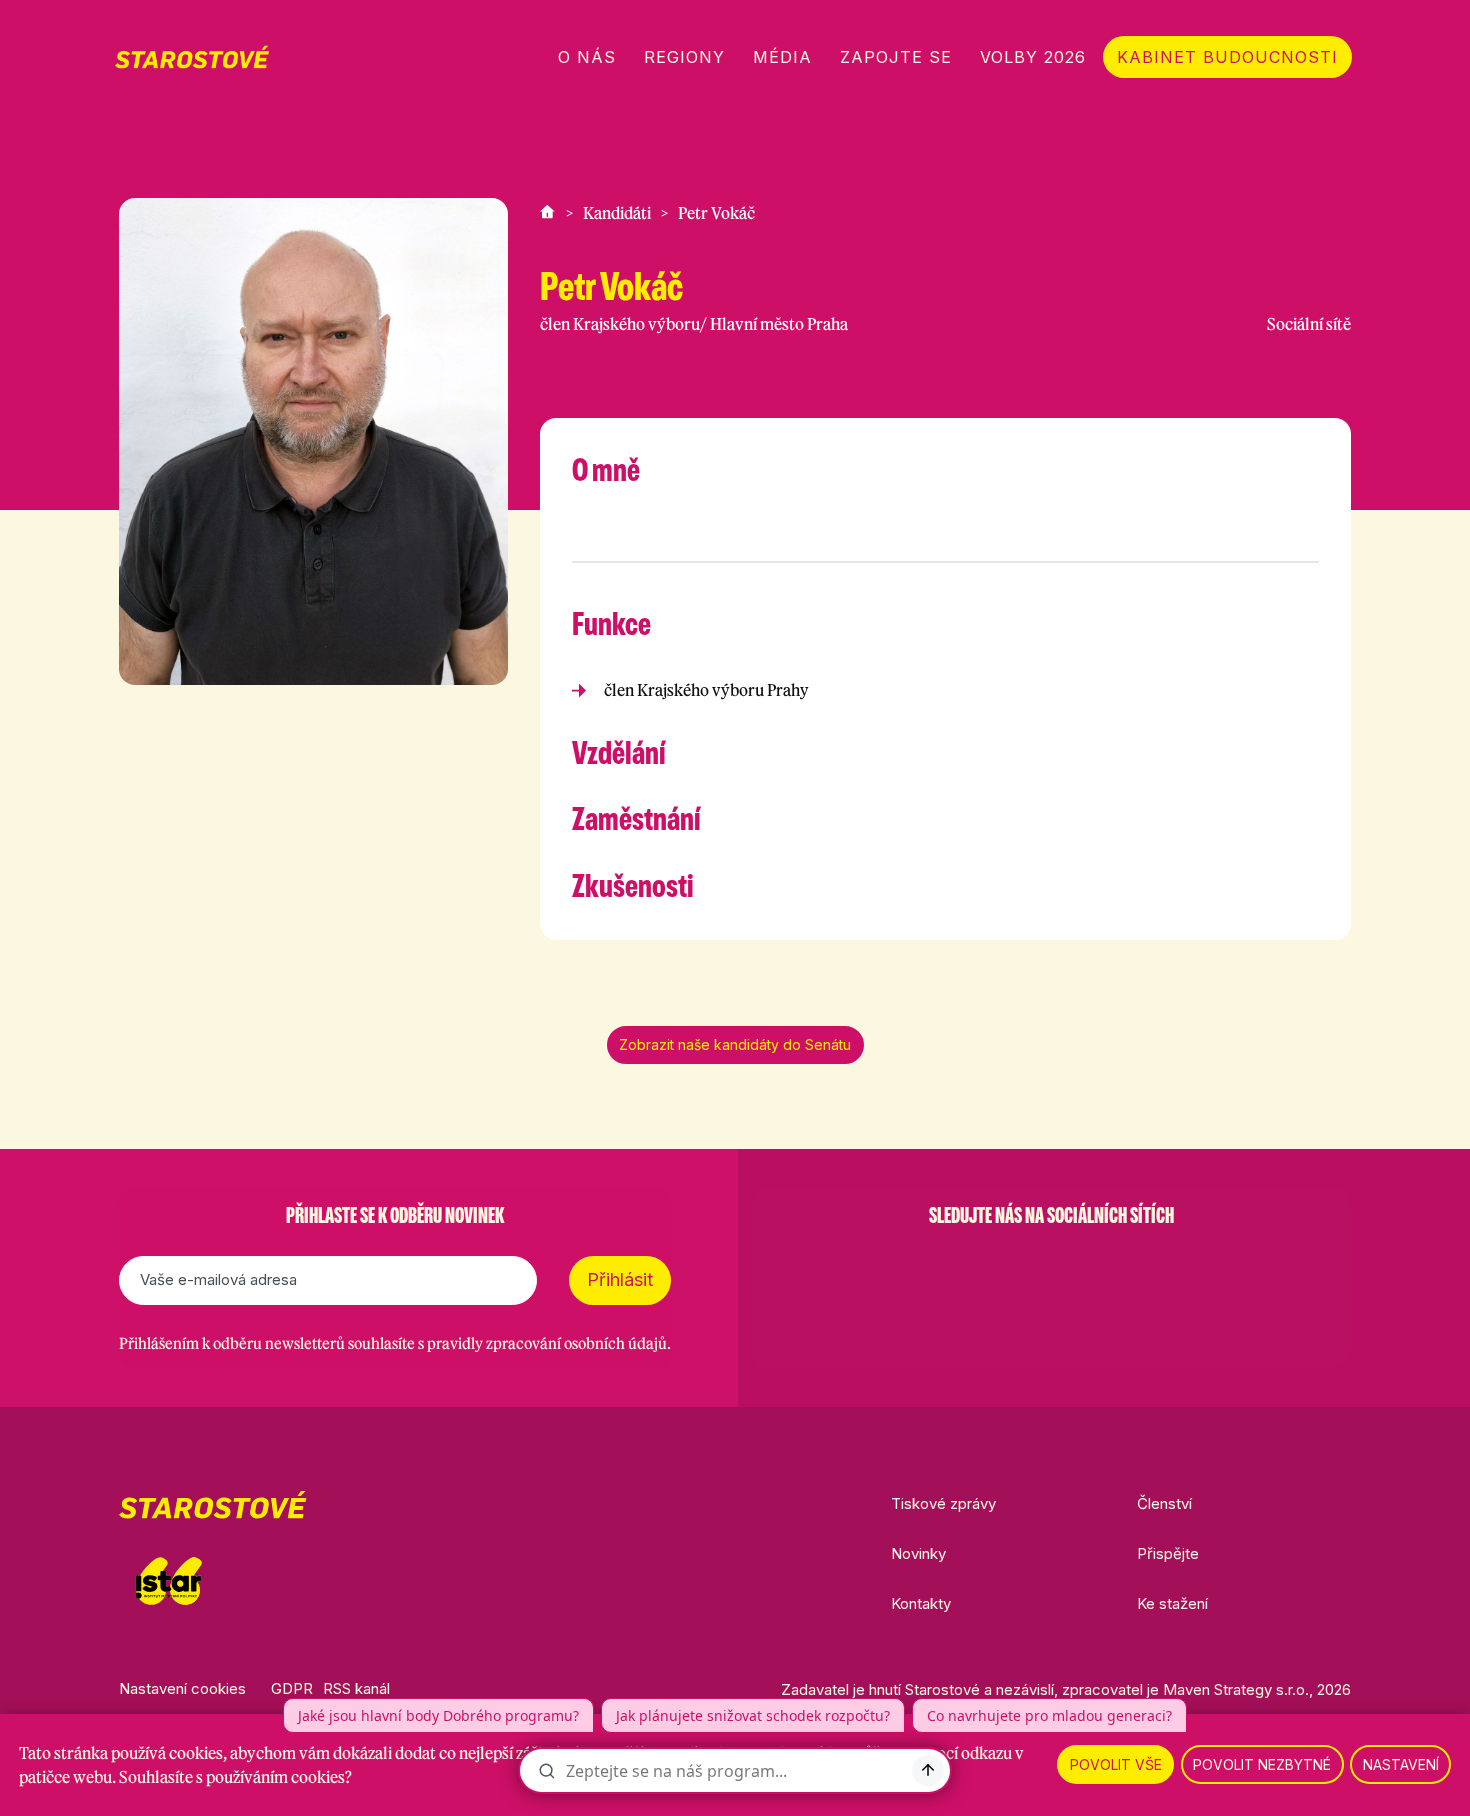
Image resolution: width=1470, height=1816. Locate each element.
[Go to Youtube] (1103, 1266)
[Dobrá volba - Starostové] (192, 57)
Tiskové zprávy (943, 1503)
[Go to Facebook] (947, 1266)
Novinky (918, 1553)
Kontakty (921, 1603)
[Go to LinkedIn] (1155, 1266)
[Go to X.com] (1051, 1266)
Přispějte (1168, 1553)
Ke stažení (1172, 1603)
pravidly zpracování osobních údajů (547, 1343)
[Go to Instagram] (999, 1266)
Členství (1164, 1503)
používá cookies (167, 1753)
